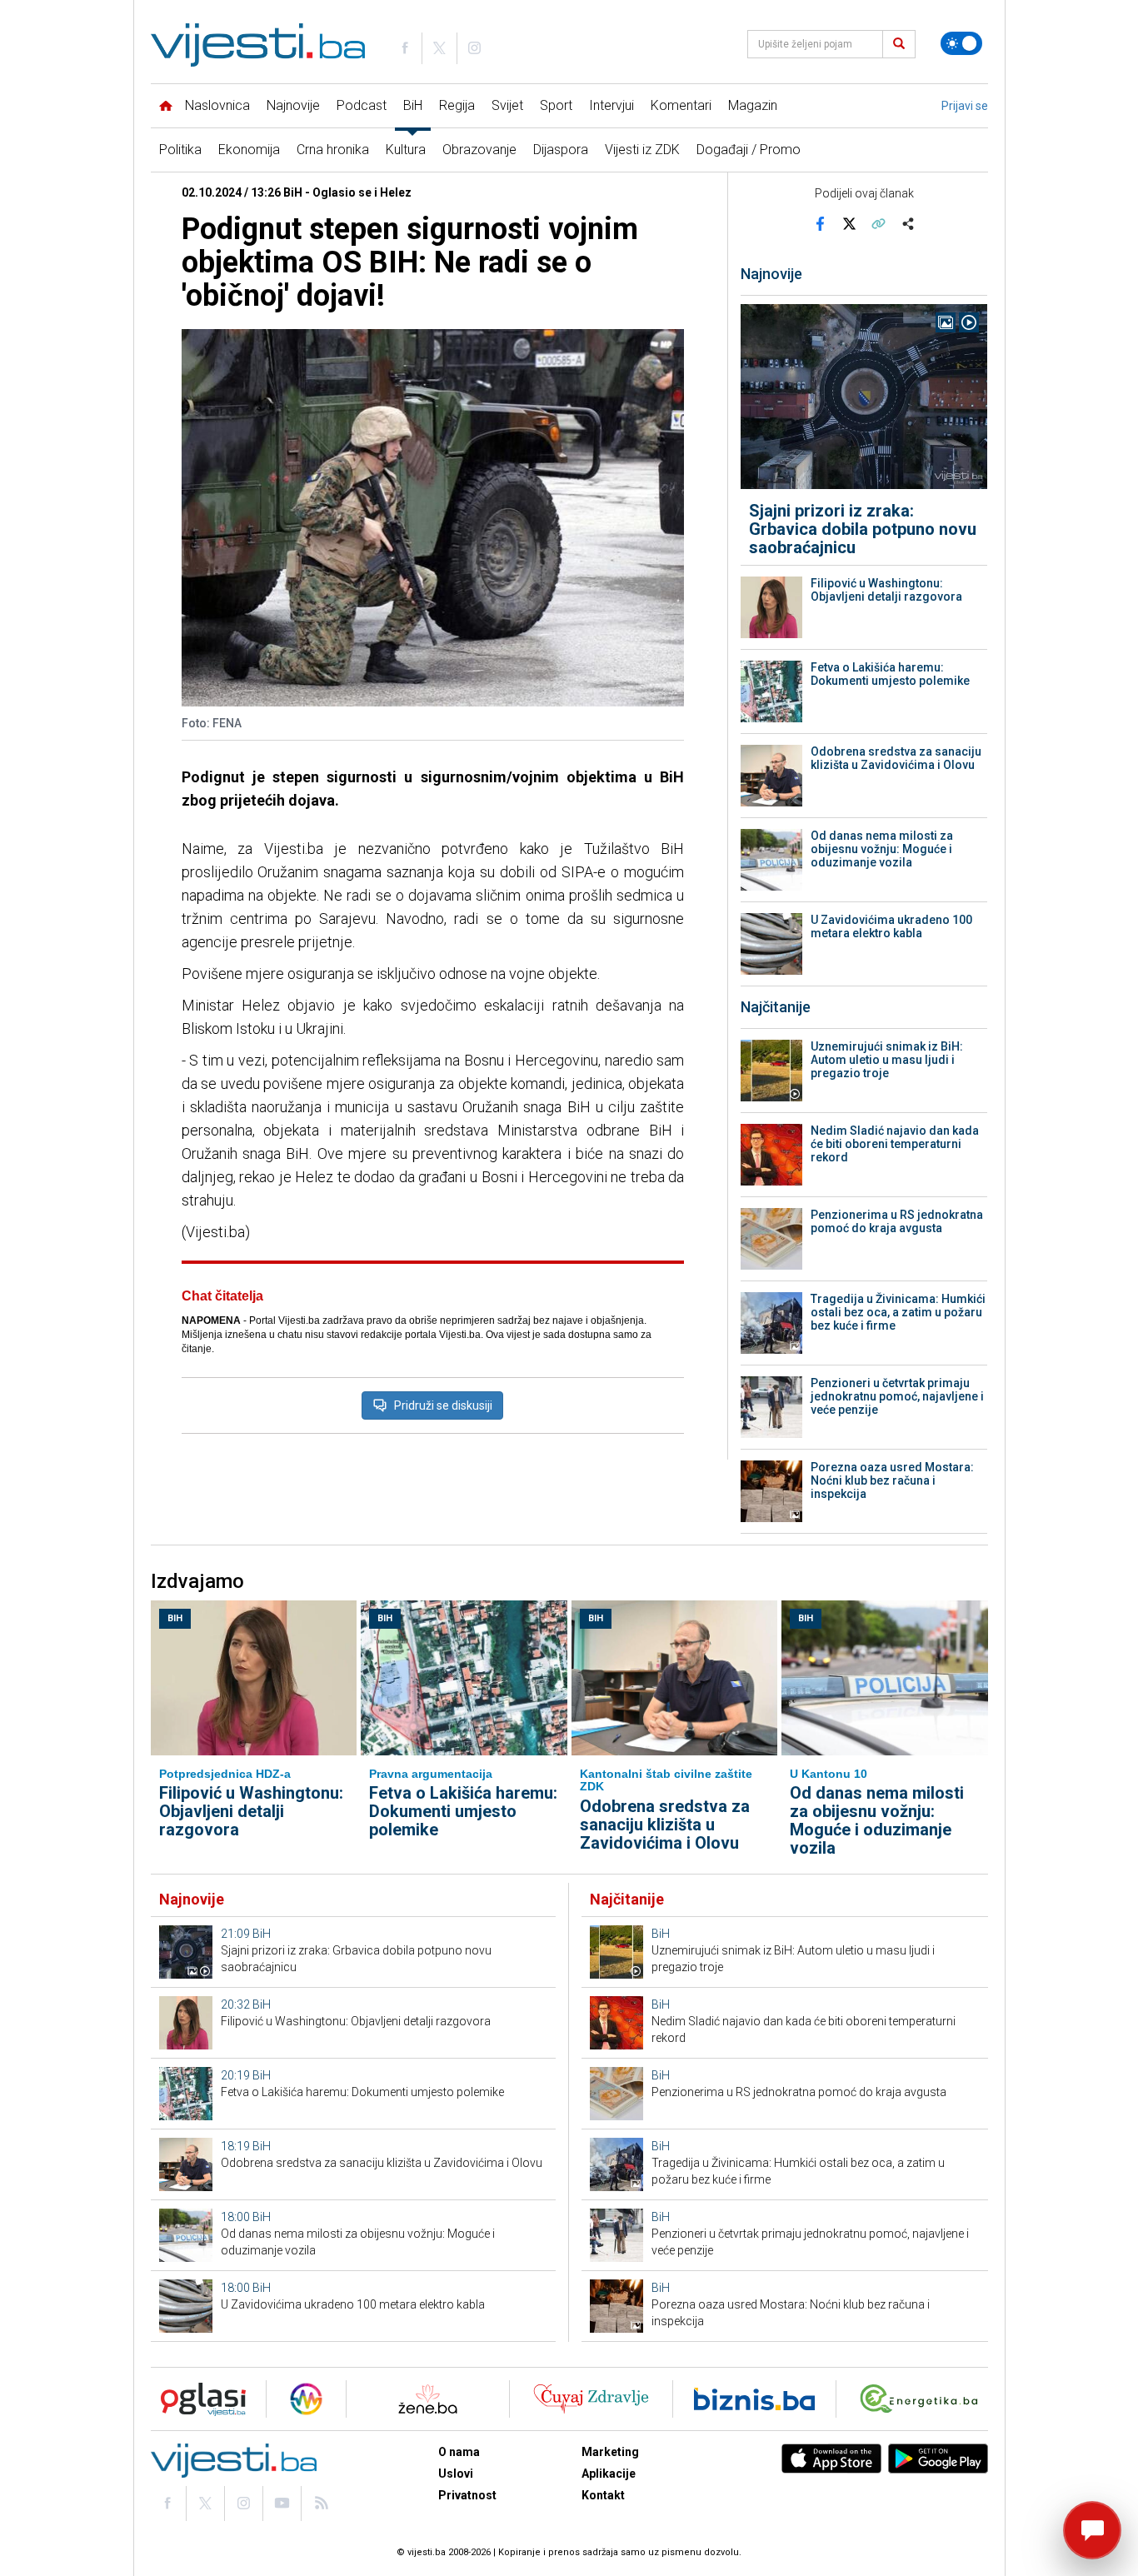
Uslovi (456, 2474)
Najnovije (293, 105)
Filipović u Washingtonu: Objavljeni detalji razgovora (886, 590)
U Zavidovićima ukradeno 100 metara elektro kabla (891, 926)
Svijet (507, 105)
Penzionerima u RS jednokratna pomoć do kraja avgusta (897, 1221)
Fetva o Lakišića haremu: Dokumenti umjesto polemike (890, 674)
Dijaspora (561, 150)
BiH (413, 105)
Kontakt (603, 2495)
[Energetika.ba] (923, 2399)
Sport (556, 105)
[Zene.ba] (428, 2399)
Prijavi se (965, 106)
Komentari (681, 105)
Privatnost (467, 2495)
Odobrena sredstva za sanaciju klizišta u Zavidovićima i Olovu (896, 758)
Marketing (610, 2452)
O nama (459, 2452)
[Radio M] (198, 2399)
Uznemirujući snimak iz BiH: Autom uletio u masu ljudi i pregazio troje (887, 1060)
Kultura (406, 150)
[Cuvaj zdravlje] (591, 2399)
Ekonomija (249, 150)
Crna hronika (333, 150)
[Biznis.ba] (754, 2399)
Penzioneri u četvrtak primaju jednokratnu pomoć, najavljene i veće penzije (897, 1396)
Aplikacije (609, 2474)
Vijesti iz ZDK (642, 150)
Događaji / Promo (749, 150)
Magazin (753, 105)
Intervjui (611, 105)
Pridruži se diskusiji (443, 1405)
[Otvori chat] (1092, 2530)
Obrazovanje (479, 150)
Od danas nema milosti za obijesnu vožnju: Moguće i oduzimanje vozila (882, 849)
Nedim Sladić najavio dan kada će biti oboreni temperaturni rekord (895, 1144)
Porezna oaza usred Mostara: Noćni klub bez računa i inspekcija (892, 1480)
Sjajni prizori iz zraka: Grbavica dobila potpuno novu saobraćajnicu (863, 529)
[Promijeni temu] (961, 43)
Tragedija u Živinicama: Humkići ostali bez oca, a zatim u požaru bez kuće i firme (898, 1312)
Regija (457, 105)
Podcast (362, 105)
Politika (180, 150)
